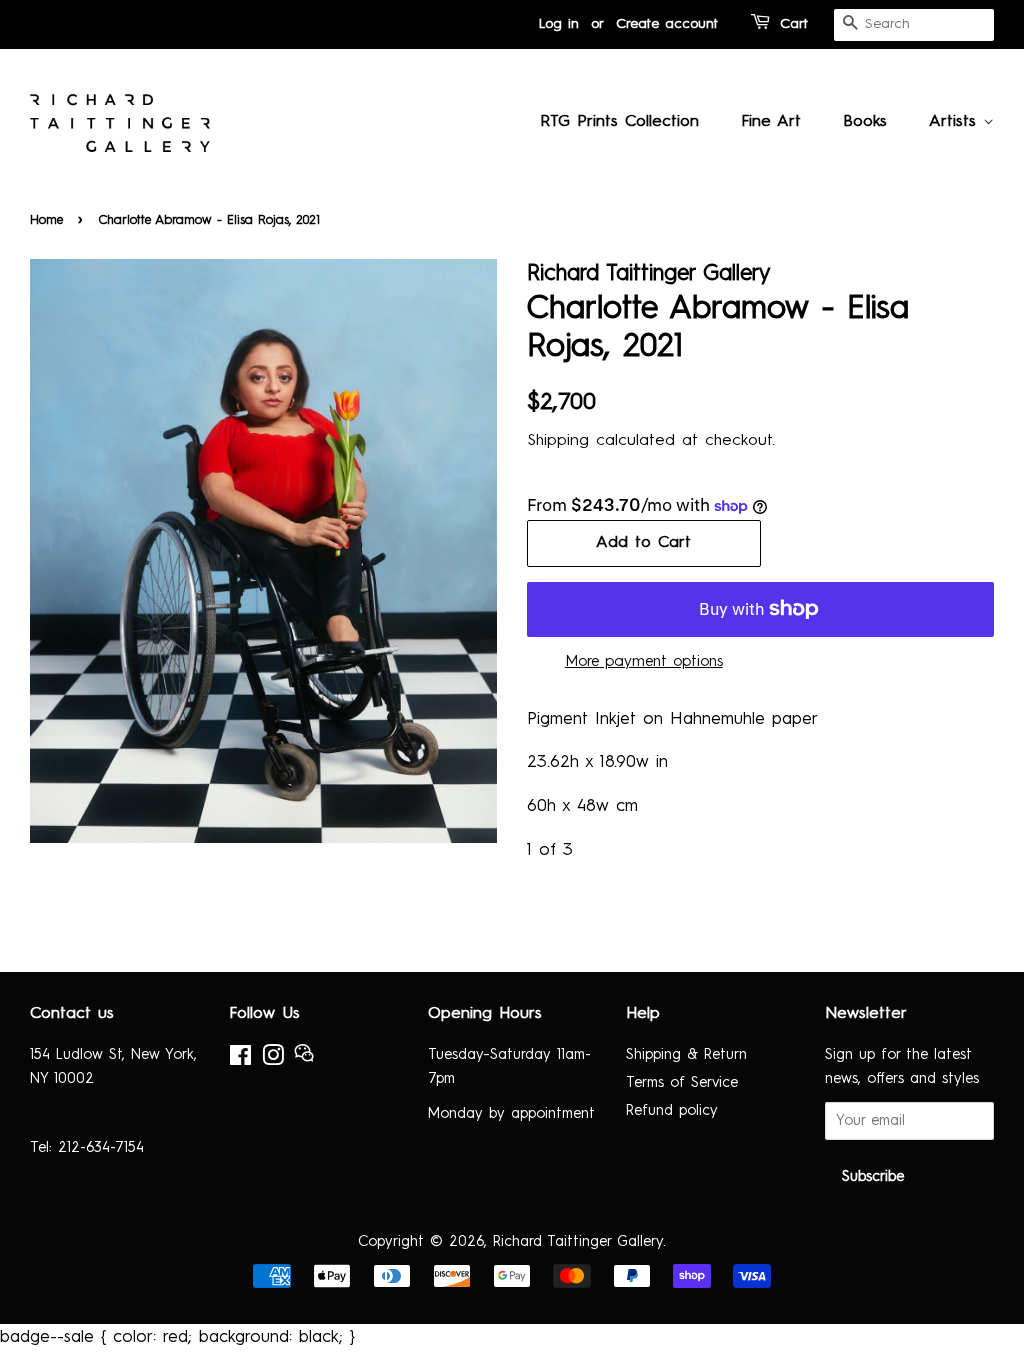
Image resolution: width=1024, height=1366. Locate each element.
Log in (559, 24)
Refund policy (672, 1111)
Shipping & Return (686, 1055)
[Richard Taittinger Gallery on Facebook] (240, 1060)
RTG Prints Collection (619, 122)
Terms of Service (682, 1083)
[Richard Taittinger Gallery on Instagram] (273, 1060)
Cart (794, 24)
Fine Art (771, 122)
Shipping (558, 441)
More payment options (644, 662)
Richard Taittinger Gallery (578, 1242)
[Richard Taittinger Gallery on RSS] (304, 1059)
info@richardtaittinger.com (118, 1114)
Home (46, 220)
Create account (667, 24)
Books (865, 122)
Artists (956, 122)
